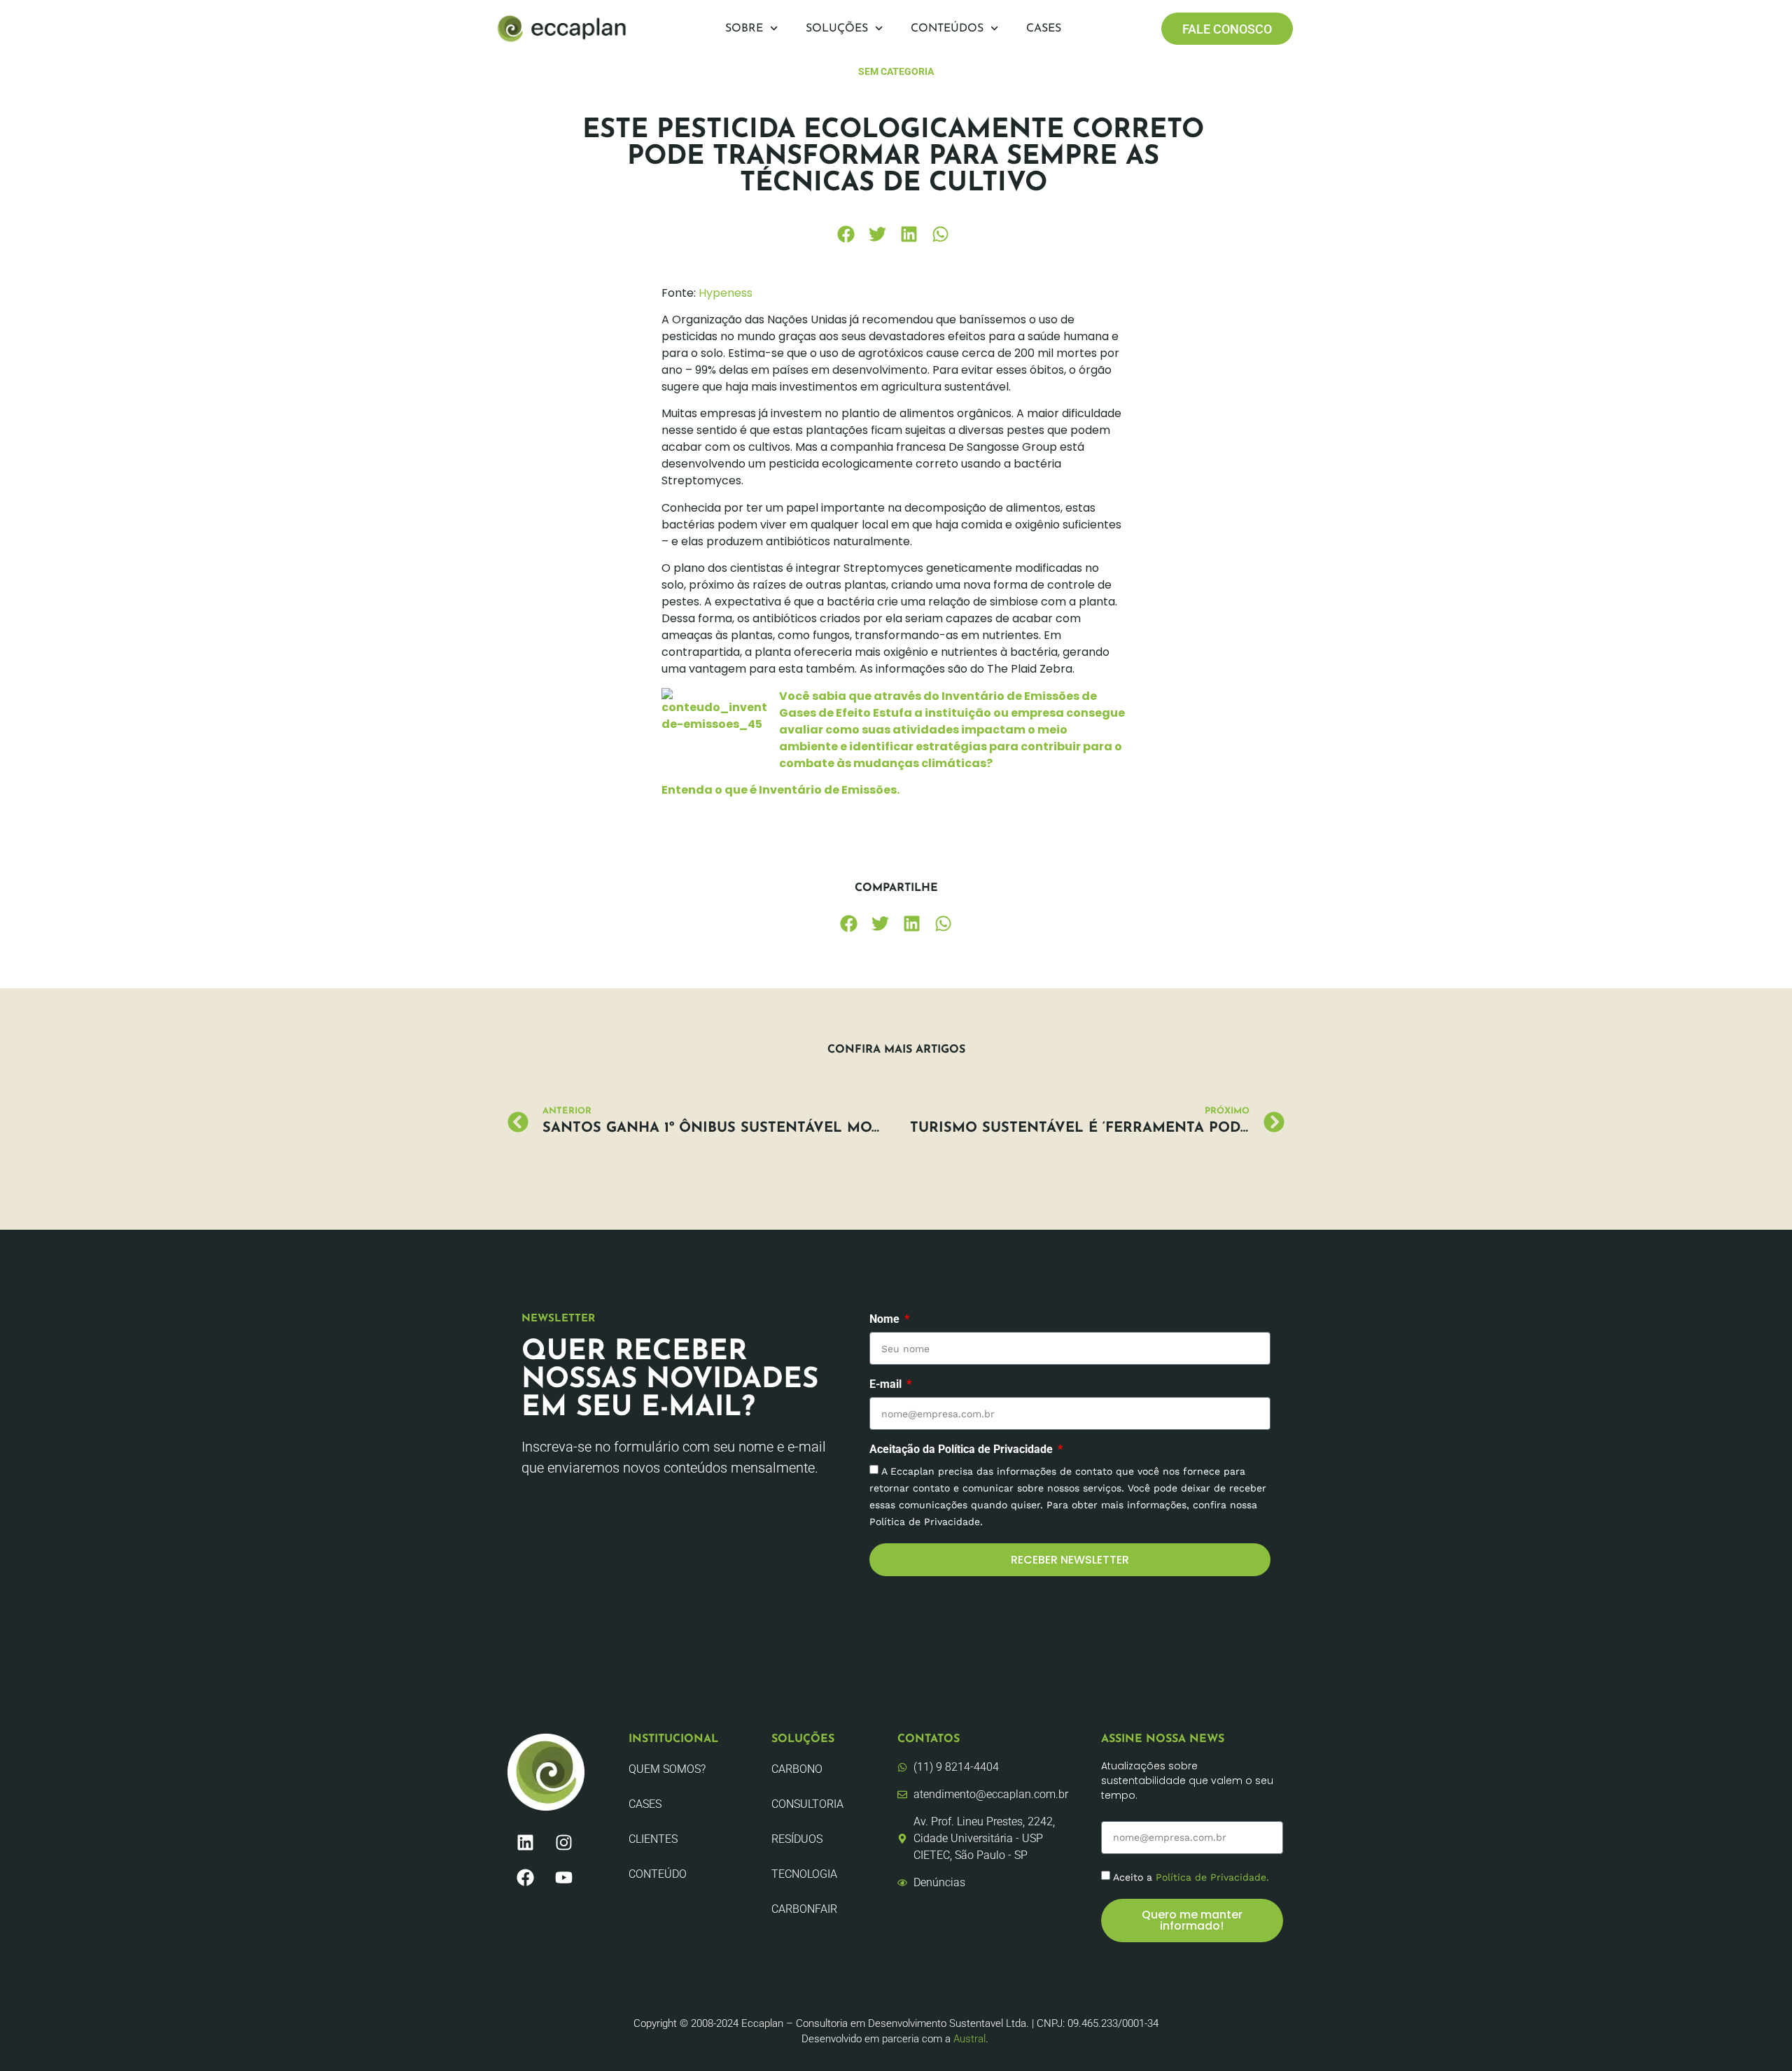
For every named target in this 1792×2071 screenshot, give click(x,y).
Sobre (744, 29)
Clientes (653, 1839)
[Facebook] (525, 1877)
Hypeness (726, 293)
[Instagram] (563, 1842)
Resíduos (797, 1839)
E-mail (887, 1385)
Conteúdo (658, 1874)
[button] (846, 234)
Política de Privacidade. (1212, 1876)
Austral (969, 2039)
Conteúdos (947, 29)
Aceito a (1191, 1876)
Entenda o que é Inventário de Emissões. (780, 790)
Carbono (797, 1769)
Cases (1044, 29)
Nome (886, 1320)
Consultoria (807, 1804)
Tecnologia (804, 1874)
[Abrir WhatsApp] (1757, 2036)
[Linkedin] (525, 1842)
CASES (645, 1804)
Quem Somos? (667, 1769)
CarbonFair (804, 1909)
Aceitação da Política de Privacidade (962, 1450)
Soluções (837, 29)
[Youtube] (563, 1877)
